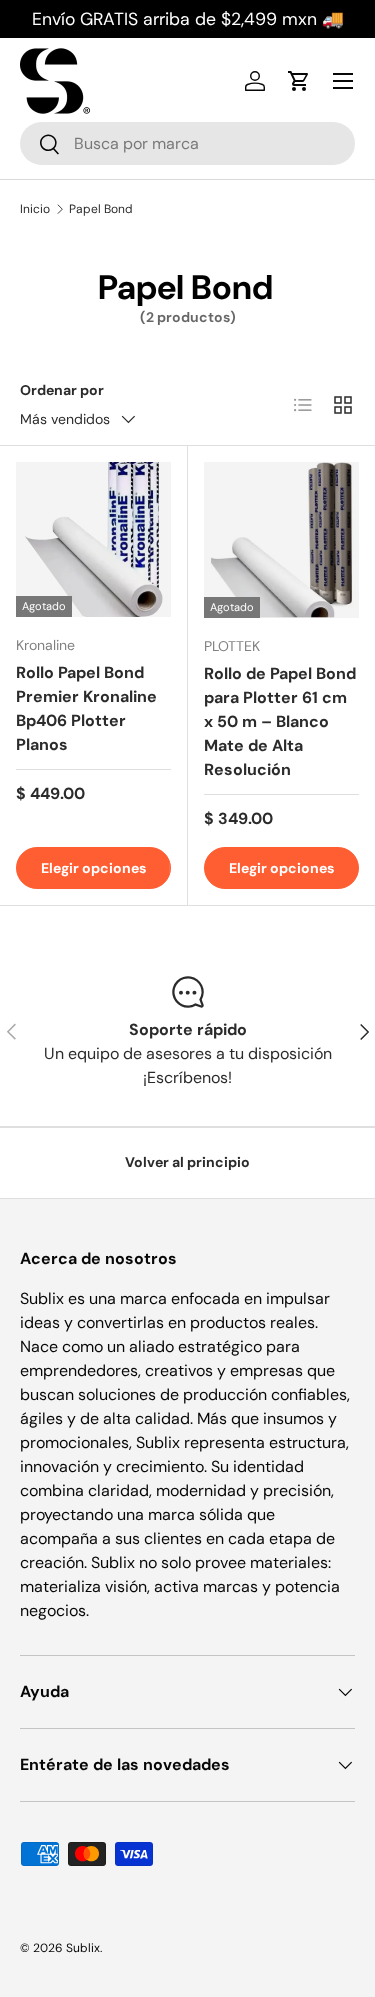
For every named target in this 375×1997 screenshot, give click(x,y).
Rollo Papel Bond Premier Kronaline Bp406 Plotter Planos (86, 708)
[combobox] (187, 143)
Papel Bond (101, 209)
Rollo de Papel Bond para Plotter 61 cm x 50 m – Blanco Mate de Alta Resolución (280, 721)
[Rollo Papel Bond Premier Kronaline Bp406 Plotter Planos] (93, 539)
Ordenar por (62, 390)
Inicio (35, 209)
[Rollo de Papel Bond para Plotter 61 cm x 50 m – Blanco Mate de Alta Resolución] (282, 540)
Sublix (83, 1948)
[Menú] (343, 81)
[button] (299, 81)
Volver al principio (187, 1162)
